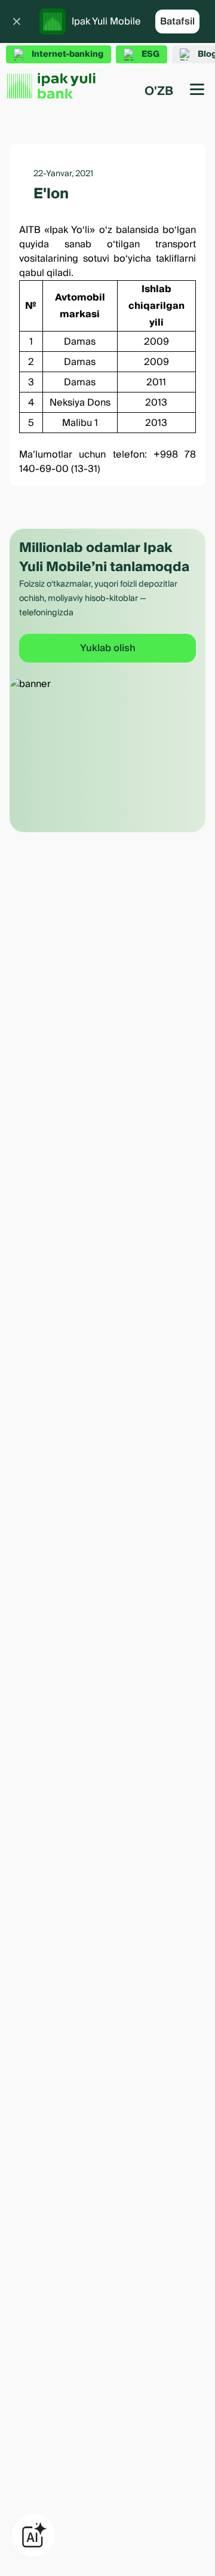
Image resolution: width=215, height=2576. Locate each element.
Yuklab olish (108, 648)
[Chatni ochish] (33, 2535)
